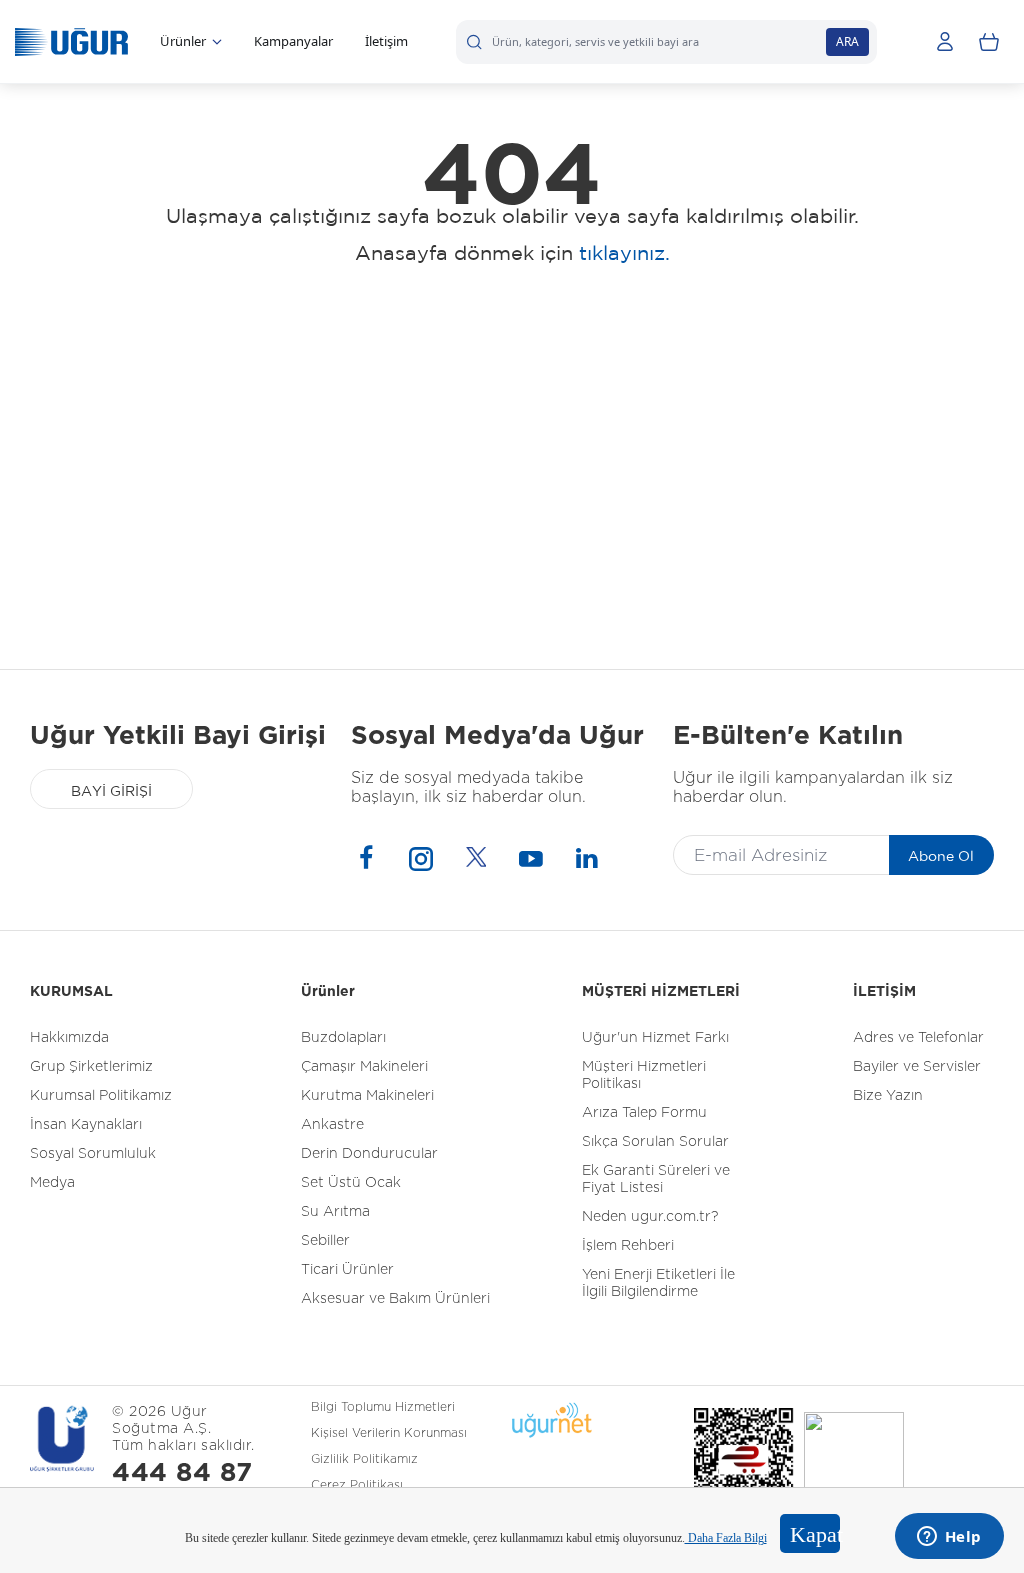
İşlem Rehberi (628, 1246)
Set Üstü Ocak (351, 1183)
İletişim (386, 41)
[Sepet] (989, 42)
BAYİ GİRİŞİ (111, 791)
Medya (52, 1183)
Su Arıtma (335, 1212)
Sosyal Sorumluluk (93, 1154)
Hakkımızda (69, 1038)
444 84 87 (182, 1473)
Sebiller (325, 1241)
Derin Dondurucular (369, 1154)
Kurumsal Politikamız (101, 1096)
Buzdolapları (343, 1038)
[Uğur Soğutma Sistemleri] (71, 42)
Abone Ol (941, 856)
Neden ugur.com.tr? (650, 1217)
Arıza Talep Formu (644, 1113)
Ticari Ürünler (347, 1270)
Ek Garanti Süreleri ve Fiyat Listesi (656, 1179)
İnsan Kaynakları (86, 1125)
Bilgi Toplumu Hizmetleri (383, 1407)
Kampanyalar (293, 41)
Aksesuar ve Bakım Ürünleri (395, 1299)
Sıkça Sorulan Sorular (655, 1142)
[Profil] (945, 42)
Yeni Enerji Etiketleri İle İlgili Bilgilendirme (658, 1283)
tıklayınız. (624, 252)
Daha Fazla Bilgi (726, 1538)
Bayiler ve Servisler (917, 1067)
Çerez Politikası (357, 1485)
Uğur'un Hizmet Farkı (655, 1038)
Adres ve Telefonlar (918, 1038)
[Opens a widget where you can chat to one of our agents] (949, 1538)
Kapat (815, 1534)
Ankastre (332, 1125)
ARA (847, 41)
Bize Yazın (888, 1096)
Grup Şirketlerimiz (91, 1067)
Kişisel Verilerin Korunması (389, 1433)
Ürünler (183, 41)
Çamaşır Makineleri (364, 1067)
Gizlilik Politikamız (364, 1459)
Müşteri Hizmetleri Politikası (644, 1075)
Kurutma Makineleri (367, 1096)
